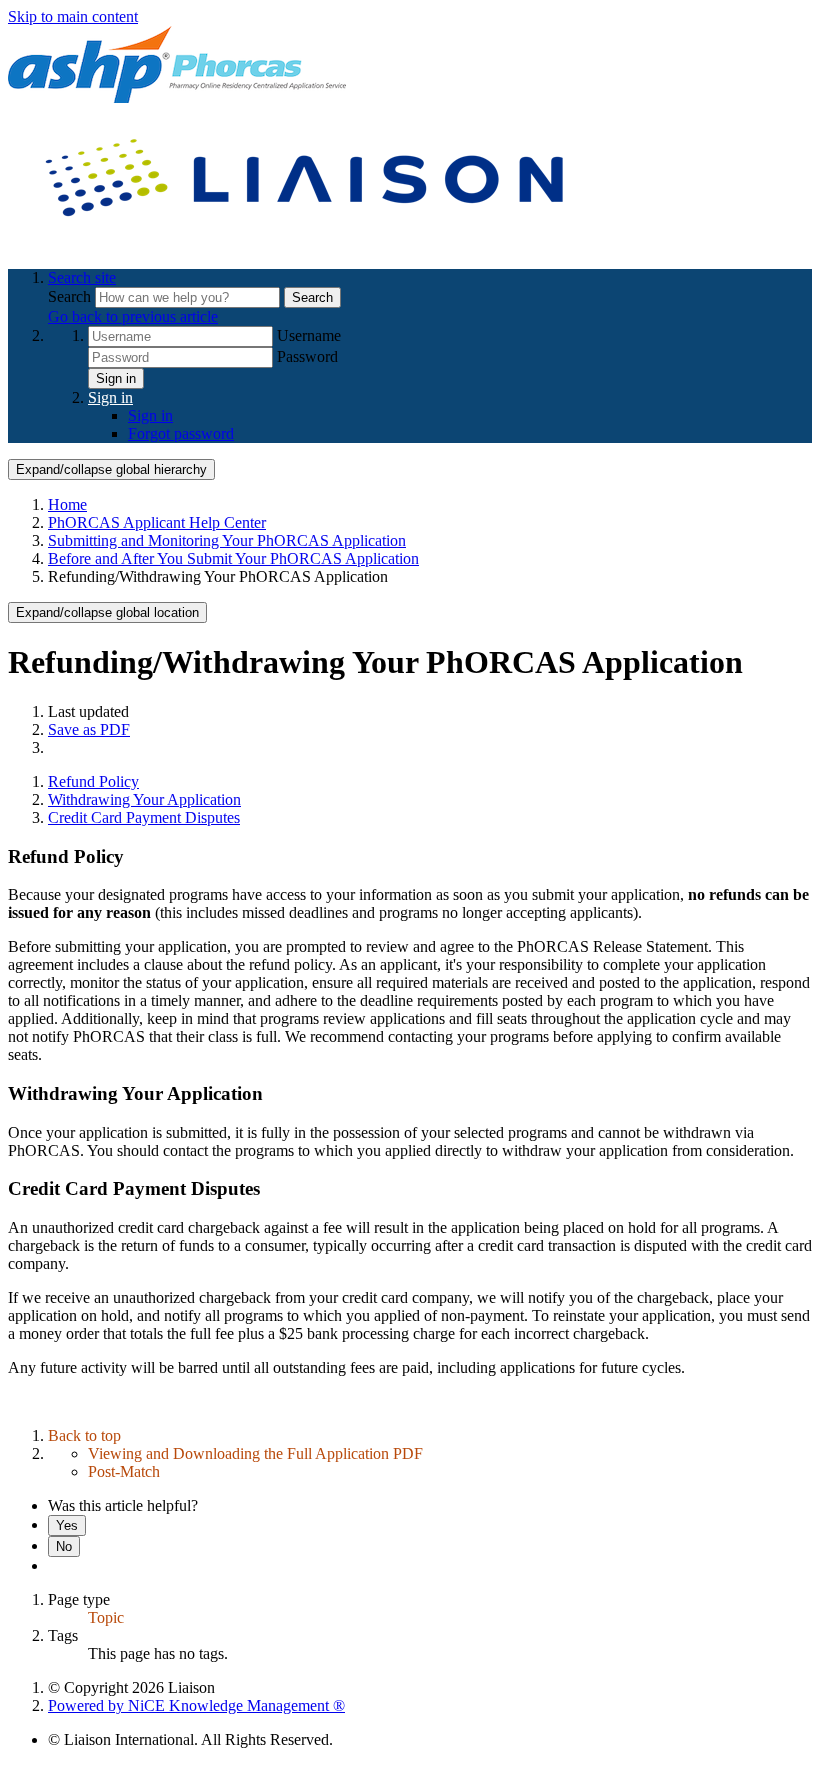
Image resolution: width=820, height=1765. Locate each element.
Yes (67, 1525)
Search (71, 296)
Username (309, 335)
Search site (82, 277)
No (64, 1546)
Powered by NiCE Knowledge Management (196, 1705)
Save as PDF (89, 729)
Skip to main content (73, 16)
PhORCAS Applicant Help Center (157, 522)
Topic (106, 1617)
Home (67, 504)
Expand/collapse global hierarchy (111, 469)
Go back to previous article (133, 316)
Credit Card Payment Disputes (144, 817)
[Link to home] (308, 243)
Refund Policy (93, 781)
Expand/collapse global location (107, 612)
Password (307, 356)
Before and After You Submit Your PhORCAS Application (233, 558)
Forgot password (181, 433)
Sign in (116, 378)
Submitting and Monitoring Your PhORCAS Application (227, 540)
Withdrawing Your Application (144, 799)
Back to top (84, 1435)
